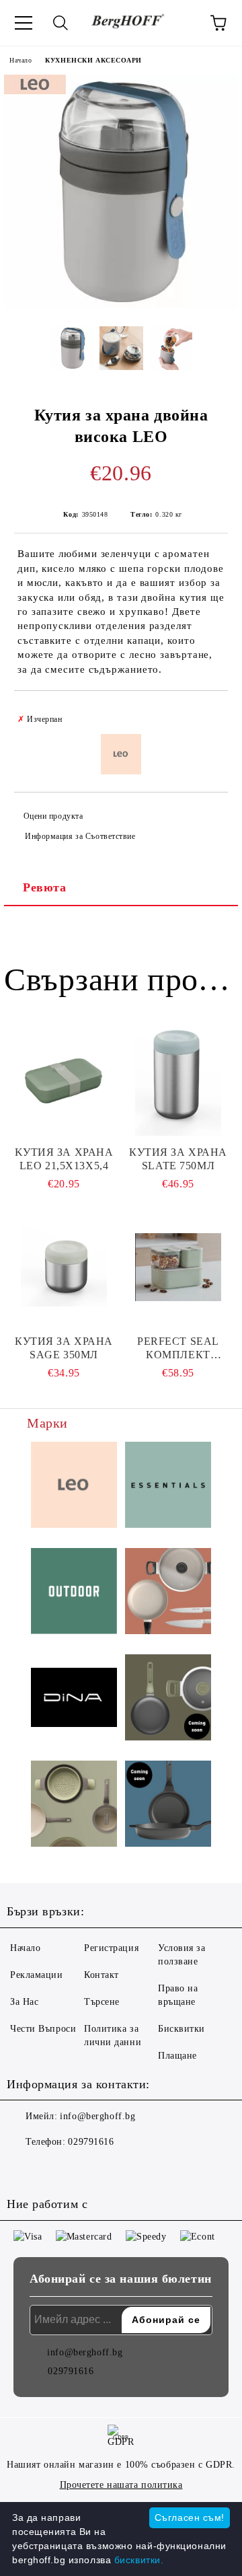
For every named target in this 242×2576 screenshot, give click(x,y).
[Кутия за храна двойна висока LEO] (121, 306)
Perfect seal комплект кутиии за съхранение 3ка (178, 1349)
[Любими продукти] (182, 23)
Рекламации (37, 1975)
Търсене (102, 2002)
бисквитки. (139, 2560)
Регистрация (111, 1948)
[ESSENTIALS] (168, 1487)
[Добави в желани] (209, 713)
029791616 (91, 2142)
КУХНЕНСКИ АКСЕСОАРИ (93, 60)
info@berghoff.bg (97, 2116)
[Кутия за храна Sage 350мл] (64, 1267)
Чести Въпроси (43, 2029)
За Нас (24, 2002)
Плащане (177, 2056)
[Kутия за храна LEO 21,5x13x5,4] (64, 1078)
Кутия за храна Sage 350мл (64, 1348)
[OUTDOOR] (74, 1593)
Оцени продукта (53, 816)
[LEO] (74, 1487)
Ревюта (44, 887)
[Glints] (168, 1593)
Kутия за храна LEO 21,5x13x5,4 (64, 1159)
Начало (21, 60)
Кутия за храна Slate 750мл (178, 1159)
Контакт (102, 1975)
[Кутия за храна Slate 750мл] (178, 1078)
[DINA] (74, 1700)
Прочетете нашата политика (121, 2485)
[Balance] (74, 1806)
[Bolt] (168, 1699)
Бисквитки (182, 2029)
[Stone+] (168, 1806)
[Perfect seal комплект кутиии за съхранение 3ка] (178, 1267)
